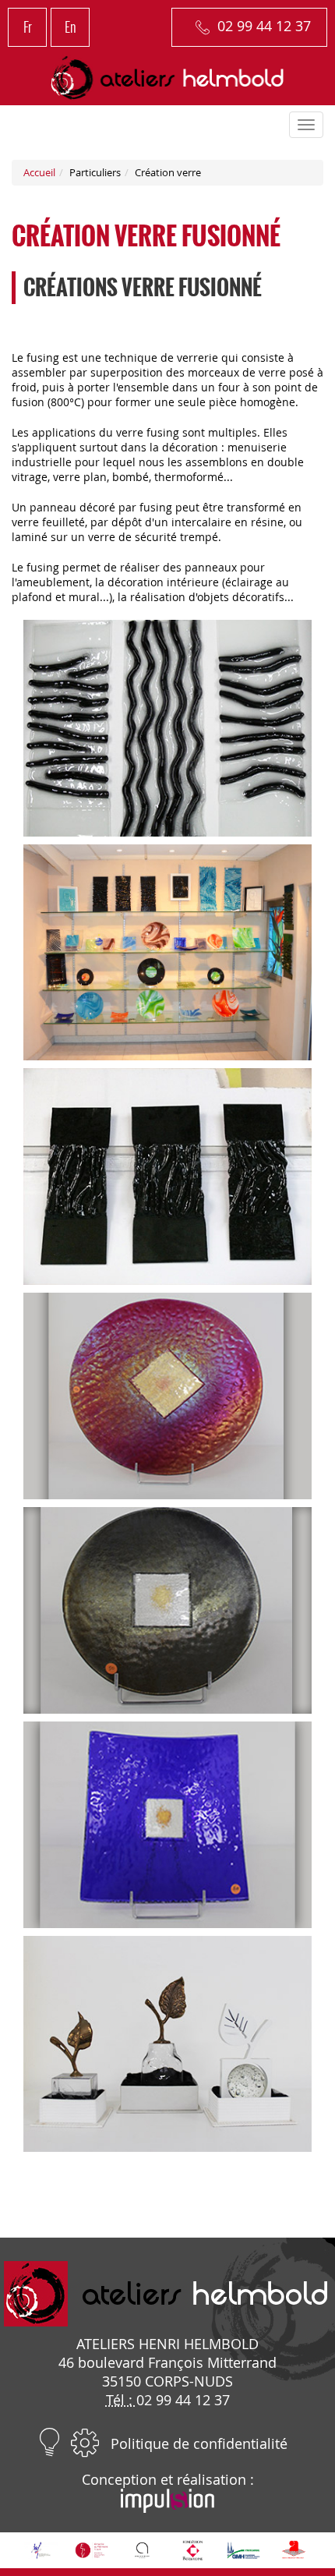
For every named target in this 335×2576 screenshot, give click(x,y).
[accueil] (168, 78)
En (71, 27)
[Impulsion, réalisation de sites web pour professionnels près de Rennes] (167, 2507)
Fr (28, 27)
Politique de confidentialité (199, 2443)
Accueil (39, 173)
